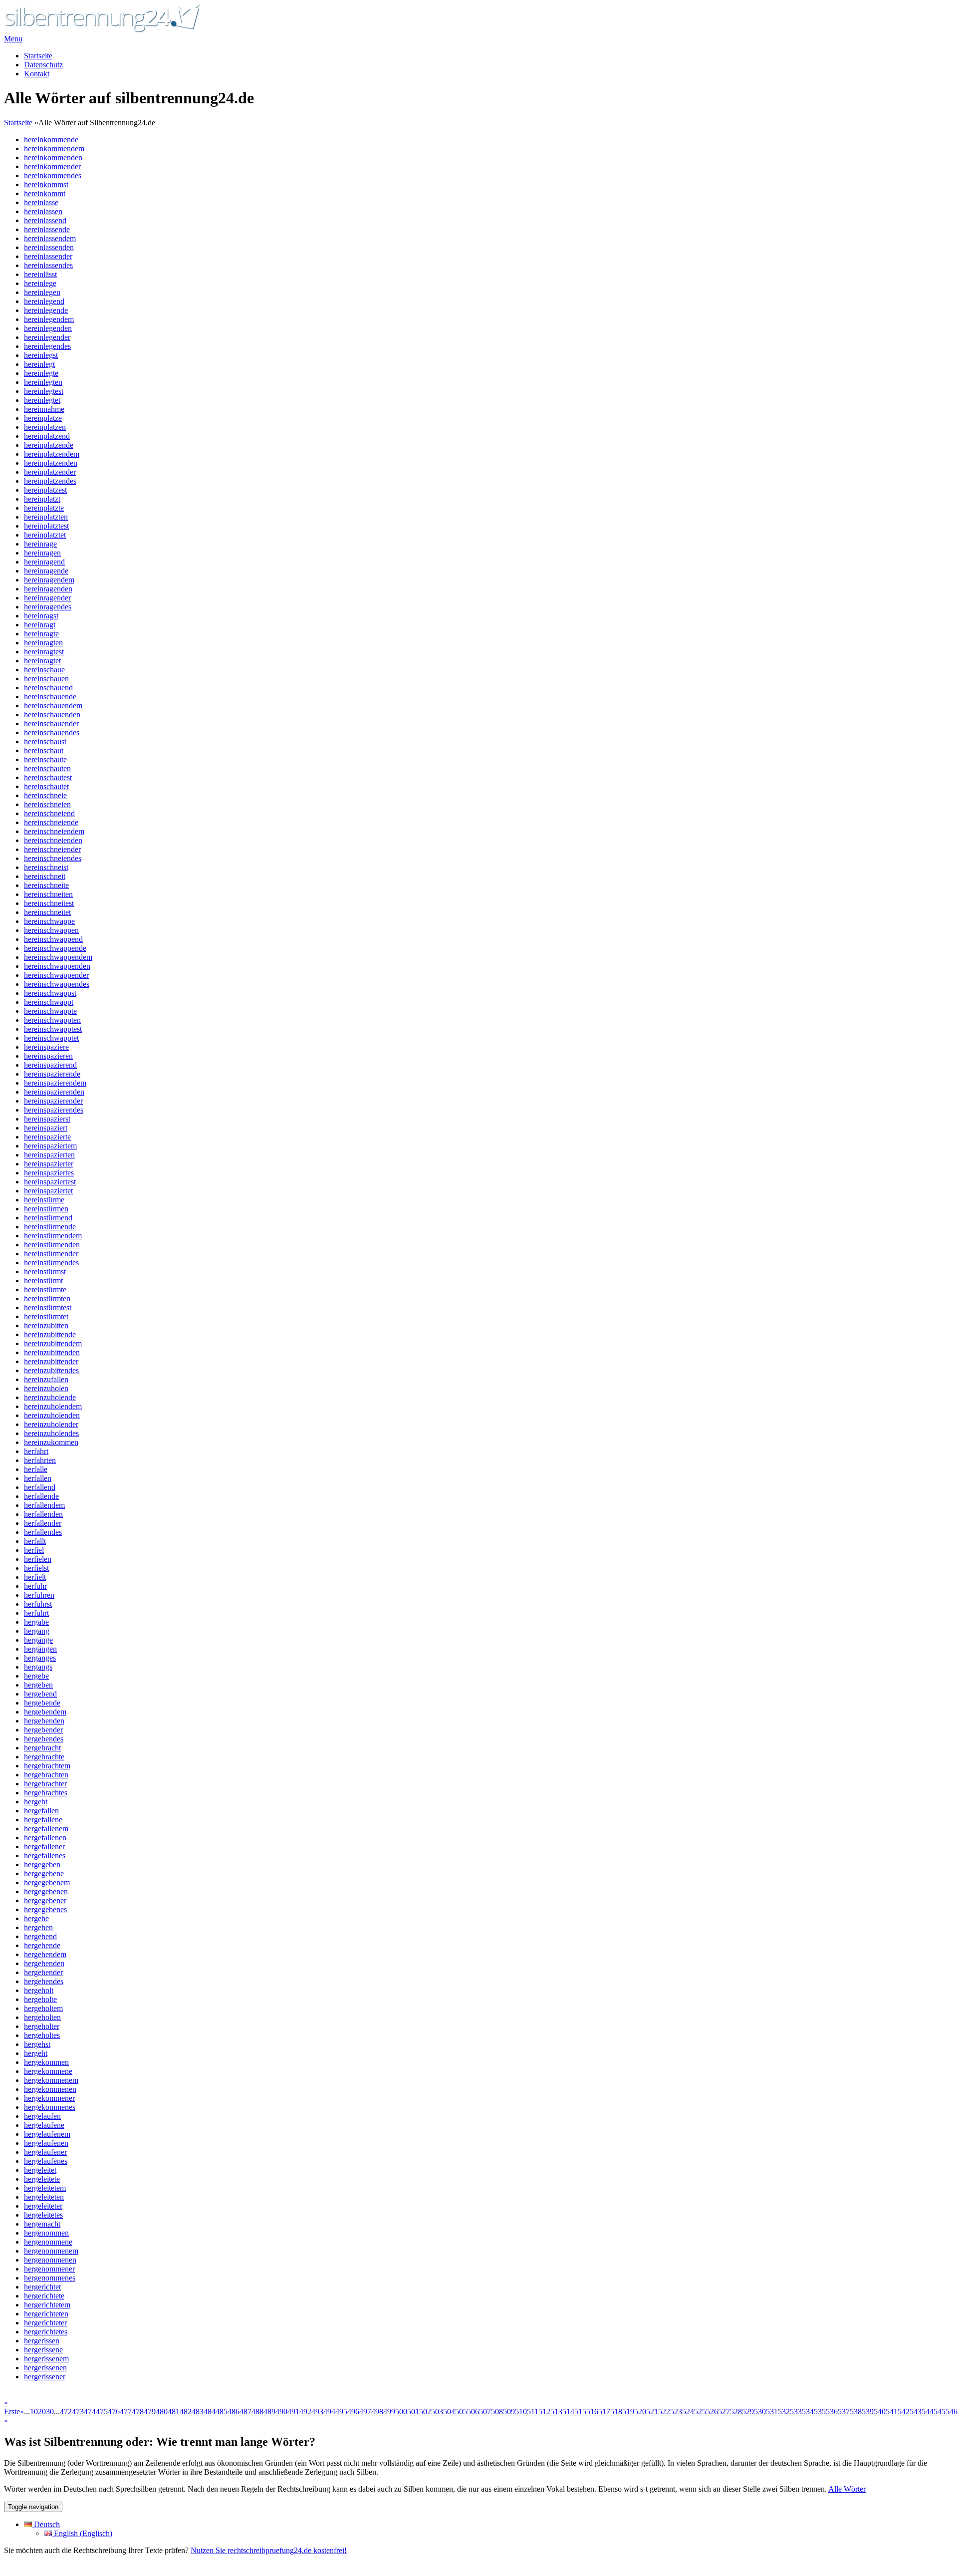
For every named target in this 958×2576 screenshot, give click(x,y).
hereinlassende (47, 229)
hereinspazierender (53, 1101)
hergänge (38, 1640)
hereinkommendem (54, 148)
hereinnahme (44, 409)
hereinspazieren (48, 1056)
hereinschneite (46, 885)
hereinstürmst (45, 1272)
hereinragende (46, 571)
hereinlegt (39, 364)
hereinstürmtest (48, 1307)
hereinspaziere (46, 1047)
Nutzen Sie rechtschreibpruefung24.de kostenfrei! (269, 2550)
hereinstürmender (51, 1254)
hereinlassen (43, 211)
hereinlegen (42, 292)
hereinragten (43, 643)
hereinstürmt (43, 1281)
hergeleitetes (43, 2215)
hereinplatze (43, 418)
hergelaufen (42, 2116)
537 (844, 2412)
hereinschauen (46, 679)
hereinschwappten (52, 1020)
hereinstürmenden (52, 1245)
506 (473, 2412)
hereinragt (40, 625)
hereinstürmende (50, 1227)
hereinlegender (47, 337)
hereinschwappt (49, 1002)
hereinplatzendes (50, 481)
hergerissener (45, 2377)
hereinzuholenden (52, 1415)
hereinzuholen (46, 1388)
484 (210, 2412)
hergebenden (44, 1721)
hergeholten (42, 2017)
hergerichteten (46, 2314)
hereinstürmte (45, 1289)
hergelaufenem (47, 2134)
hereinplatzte (44, 508)
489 (269, 2412)
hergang (37, 1631)
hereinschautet (46, 786)
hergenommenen (50, 2260)
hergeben (38, 1685)
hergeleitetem (45, 2188)
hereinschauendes (52, 732)
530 (760, 2412)
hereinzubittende (50, 1334)
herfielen (38, 1559)
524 (688, 2412)
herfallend (40, 1487)
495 (341, 2412)
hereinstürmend (48, 1218)
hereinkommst (46, 184)
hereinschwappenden (57, 966)
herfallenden (43, 1514)
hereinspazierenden (54, 1092)
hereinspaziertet (48, 1191)
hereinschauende (50, 697)
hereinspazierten (49, 1155)
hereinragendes (48, 607)
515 (580, 2412)
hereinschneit (45, 876)
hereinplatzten (46, 517)
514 (568, 2412)
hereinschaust (45, 741)
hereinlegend (44, 301)
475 (102, 2412)
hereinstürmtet (46, 1316)
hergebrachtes (46, 1793)
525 (700, 2412)
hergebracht (42, 1748)
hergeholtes (42, 2035)
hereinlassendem (50, 238)
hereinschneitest (49, 903)
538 (856, 2412)
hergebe (36, 1676)
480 (162, 2412)
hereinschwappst (50, 993)
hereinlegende (46, 310)
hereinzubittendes (51, 1370)
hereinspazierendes (54, 1110)
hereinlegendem (49, 319)
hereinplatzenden (51, 463)
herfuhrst (38, 1604)
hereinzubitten (46, 1325)
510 (521, 2412)
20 (42, 2412)
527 (724, 2412)
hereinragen (42, 553)
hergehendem (45, 1954)
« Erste (12, 2407)
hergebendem (45, 1712)
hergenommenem (51, 2251)
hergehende (42, 1945)
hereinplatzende (49, 445)
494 (329, 2412)
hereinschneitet (47, 912)
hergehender (43, 1972)
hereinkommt (45, 193)
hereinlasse (41, 202)
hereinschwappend (53, 939)
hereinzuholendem (53, 1406)
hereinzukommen (51, 1442)
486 (234, 2412)
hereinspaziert (46, 1128)
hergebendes (44, 1739)
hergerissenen (45, 2368)
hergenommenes (50, 2278)
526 (712, 2412)
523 (676, 2412)
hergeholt (39, 1990)
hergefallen (41, 1811)
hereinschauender (51, 723)
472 (66, 2412)
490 (281, 2412)
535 (820, 2412)
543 (916, 2412)
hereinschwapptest (53, 1029)
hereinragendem (49, 580)
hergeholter (42, 2026)
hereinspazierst (47, 1119)
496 (353, 2412)
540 (880, 2412)
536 (832, 2412)
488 (257, 2412)
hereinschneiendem (54, 831)
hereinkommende (51, 140)
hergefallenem (46, 1829)
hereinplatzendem (52, 454)
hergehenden (44, 1963)
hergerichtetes (46, 2332)
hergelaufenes (46, 2161)
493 (317, 2412)
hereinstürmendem (53, 1236)
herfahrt (36, 1451)
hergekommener (49, 2098)
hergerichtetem (47, 2305)
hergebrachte (44, 1757)
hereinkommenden (53, 157)
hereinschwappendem (58, 957)
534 (808, 2412)
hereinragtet (42, 661)
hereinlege (40, 283)
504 (449, 2412)
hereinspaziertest (50, 1182)
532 (784, 2412)
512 (544, 2412)
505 (461, 2412)
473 (78, 2412)
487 (245, 2412)
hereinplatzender (50, 472)
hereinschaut (44, 750)
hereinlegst (41, 355)
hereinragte (41, 634)
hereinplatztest (46, 526)
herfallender (43, 1523)
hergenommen (46, 2233)
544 (928, 2412)
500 (401, 2412)
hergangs (38, 1667)
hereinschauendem (53, 706)
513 (556, 2412)
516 (592, 2412)
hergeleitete (42, 2179)
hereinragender (47, 598)
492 (305, 2412)
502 (425, 2412)
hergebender (43, 1730)
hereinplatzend (47, 436)
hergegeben (42, 1864)
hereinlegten (43, 382)
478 (138, 2412)
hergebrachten (46, 1775)
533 (796, 2412)
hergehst (37, 2044)
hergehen (38, 1927)
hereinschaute (45, 759)
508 (497, 2412)
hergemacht (42, 2224)
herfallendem (44, 1505)
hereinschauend (48, 688)
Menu (13, 39)
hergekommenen (50, 2089)
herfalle (36, 1469)
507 (485, 2412)
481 (174, 2412)
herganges (40, 1658)
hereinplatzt (42, 499)
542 (904, 2412)
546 (952, 2412)
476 (114, 2412)
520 (640, 2412)
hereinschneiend (49, 813)
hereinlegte (41, 373)
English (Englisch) (82, 2533)
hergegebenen (46, 1891)
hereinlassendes (48, 265)
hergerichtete (44, 2296)
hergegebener (45, 1900)
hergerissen (42, 2341)
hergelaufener (45, 2152)
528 (736, 2412)
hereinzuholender (51, 1424)
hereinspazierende (52, 1074)
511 (533, 2412)
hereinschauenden (52, 715)
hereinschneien (47, 804)
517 (604, 2412)
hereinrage (40, 544)
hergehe (36, 1918)
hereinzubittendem (53, 1343)
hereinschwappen (51, 930)
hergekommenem (51, 2080)
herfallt (35, 1541)
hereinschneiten (48, 894)
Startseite (38, 56)
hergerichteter (45, 2323)
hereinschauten (47, 768)
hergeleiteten (44, 2197)
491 (293, 2412)
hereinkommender (52, 166)
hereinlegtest (44, 391)
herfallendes (43, 1532)
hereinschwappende (55, 948)
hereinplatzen (45, 427)
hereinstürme (44, 1200)
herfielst (36, 1568)
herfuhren (39, 1595)
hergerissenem (46, 2359)
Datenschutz (43, 65)
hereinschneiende (51, 822)
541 (892, 2412)
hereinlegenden (48, 328)
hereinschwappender (56, 975)
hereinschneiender (52, 849)
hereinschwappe (49, 921)
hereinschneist (46, 867)
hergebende (42, 1703)
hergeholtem (43, 2008)
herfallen (38, 1478)
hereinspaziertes (49, 1173)
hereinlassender (48, 256)
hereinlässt (40, 274)
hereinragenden (48, 589)
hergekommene (48, 2071)
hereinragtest (44, 652)
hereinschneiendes (53, 858)
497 (365, 2412)
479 (150, 2412)
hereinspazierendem (55, 1083)
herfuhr (35, 1586)
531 (772, 2412)
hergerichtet (42, 2287)
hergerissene (43, 2350)
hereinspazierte (47, 1137)
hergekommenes (50, 2107)
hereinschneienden (53, 840)
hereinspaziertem (50, 1146)
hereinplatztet (45, 535)
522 (664, 2412)
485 (222, 2412)
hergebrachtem (47, 1766)
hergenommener (49, 2269)
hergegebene (44, 1873)
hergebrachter (45, 1784)
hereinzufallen (46, 1379)
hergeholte (40, 1999)
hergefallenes (45, 1856)
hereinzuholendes (51, 1433)
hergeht (36, 2053)
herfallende (41, 1496)
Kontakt (37, 74)
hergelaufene (44, 2125)
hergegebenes (45, 1909)
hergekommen (46, 2062)
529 (748, 2412)
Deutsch (46, 2524)
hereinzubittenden (52, 1352)
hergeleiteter (43, 2206)
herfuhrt (36, 1613)
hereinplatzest (45, 490)
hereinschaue (44, 670)
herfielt (35, 1577)
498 (377, 2412)
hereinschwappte (50, 1011)
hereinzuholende (50, 1397)
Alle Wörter (847, 2489)
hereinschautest (48, 777)
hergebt (36, 1802)
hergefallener (44, 1847)
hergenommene (48, 2242)
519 (628, 2412)
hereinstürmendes (51, 1263)
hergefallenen (45, 1838)
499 (389, 2412)
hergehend (40, 1936)
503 (437, 2412)
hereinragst (41, 616)
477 (126, 2412)
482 (186, 2412)
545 (940, 2412)
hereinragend (44, 562)
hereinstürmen (46, 1209)
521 (652, 2412)
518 (616, 2412)
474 (90, 2412)
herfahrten (40, 1460)
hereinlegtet (42, 400)
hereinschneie (45, 795)
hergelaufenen (46, 2143)
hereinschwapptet (51, 1038)
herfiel (34, 1550)
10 (34, 2412)
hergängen (40, 1649)
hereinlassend (45, 220)
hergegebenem (47, 1882)
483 (198, 2412)
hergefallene (43, 1820)
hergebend (40, 1694)
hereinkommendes (53, 175)
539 (868, 2412)
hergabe (36, 1622)
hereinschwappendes (57, 984)
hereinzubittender (51, 1361)
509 (509, 2412)
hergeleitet (40, 2170)
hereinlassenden (49, 247)
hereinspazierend (50, 1065)
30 (50, 2412)
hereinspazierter (49, 1164)
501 (413, 2412)
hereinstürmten (47, 1298)
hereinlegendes (47, 346)
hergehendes (44, 1981)
